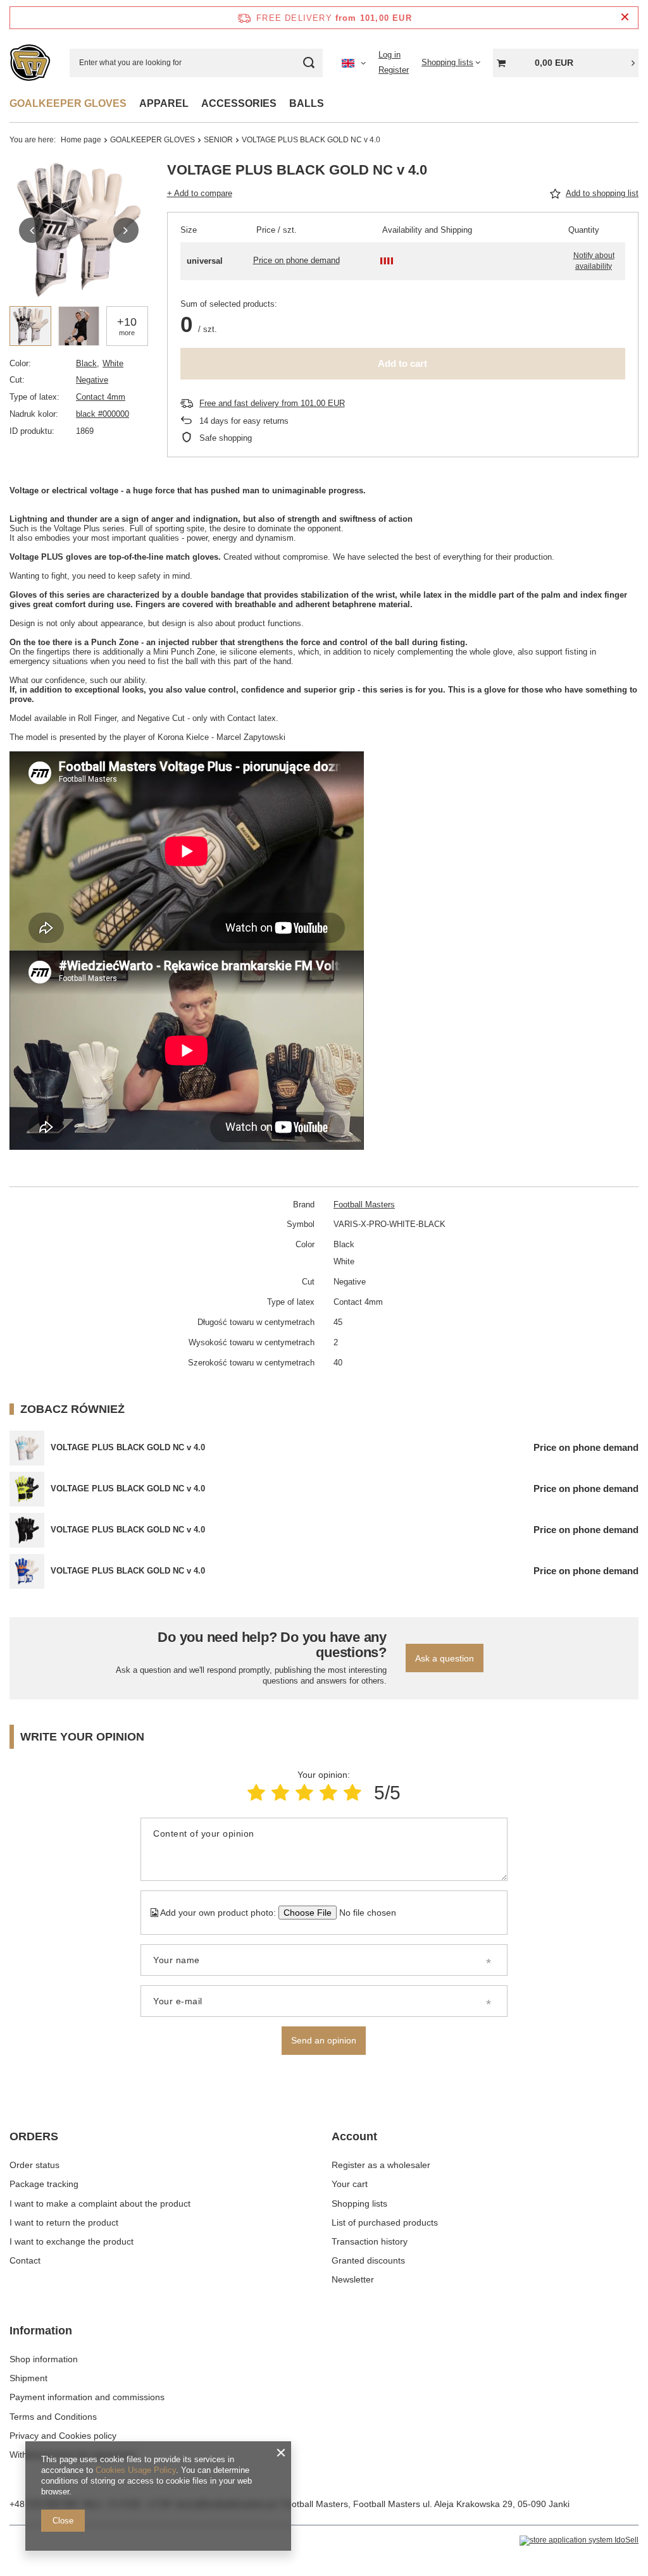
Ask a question (445, 1658)
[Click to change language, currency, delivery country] (354, 63)
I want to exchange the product (72, 2241)
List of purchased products (385, 2222)
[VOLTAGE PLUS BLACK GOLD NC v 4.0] (27, 1448)
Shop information (44, 2359)
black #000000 (103, 414)
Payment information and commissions (87, 2397)
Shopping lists (359, 2203)
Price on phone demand (296, 260)
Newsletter (353, 2279)
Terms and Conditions (53, 2417)
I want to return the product (64, 2222)
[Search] (308, 63)
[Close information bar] (625, 17)
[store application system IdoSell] (579, 2541)
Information (41, 2331)
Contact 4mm (101, 397)
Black (86, 363)
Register (394, 70)
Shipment (28, 2378)
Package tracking (44, 2184)
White (113, 363)
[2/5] (280, 1793)
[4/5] (328, 1793)
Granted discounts (368, 2260)
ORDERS (34, 2136)
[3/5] (304, 1793)
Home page (81, 140)
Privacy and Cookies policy (63, 2436)
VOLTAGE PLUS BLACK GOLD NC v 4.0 (128, 1447)
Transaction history (370, 2241)
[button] (32, 230)
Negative (92, 380)
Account (354, 2136)
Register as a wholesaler (381, 2165)
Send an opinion (324, 2040)
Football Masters (364, 1205)
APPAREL (164, 103)
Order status (34, 2165)
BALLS (307, 103)
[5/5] (352, 1793)
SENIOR (218, 140)
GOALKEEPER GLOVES (68, 103)
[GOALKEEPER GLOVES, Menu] (133, 103)
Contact (25, 2260)
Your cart (350, 2184)
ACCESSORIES (239, 103)
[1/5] (256, 1793)
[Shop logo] (30, 63)
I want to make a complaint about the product (100, 2203)
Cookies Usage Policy (136, 2470)
